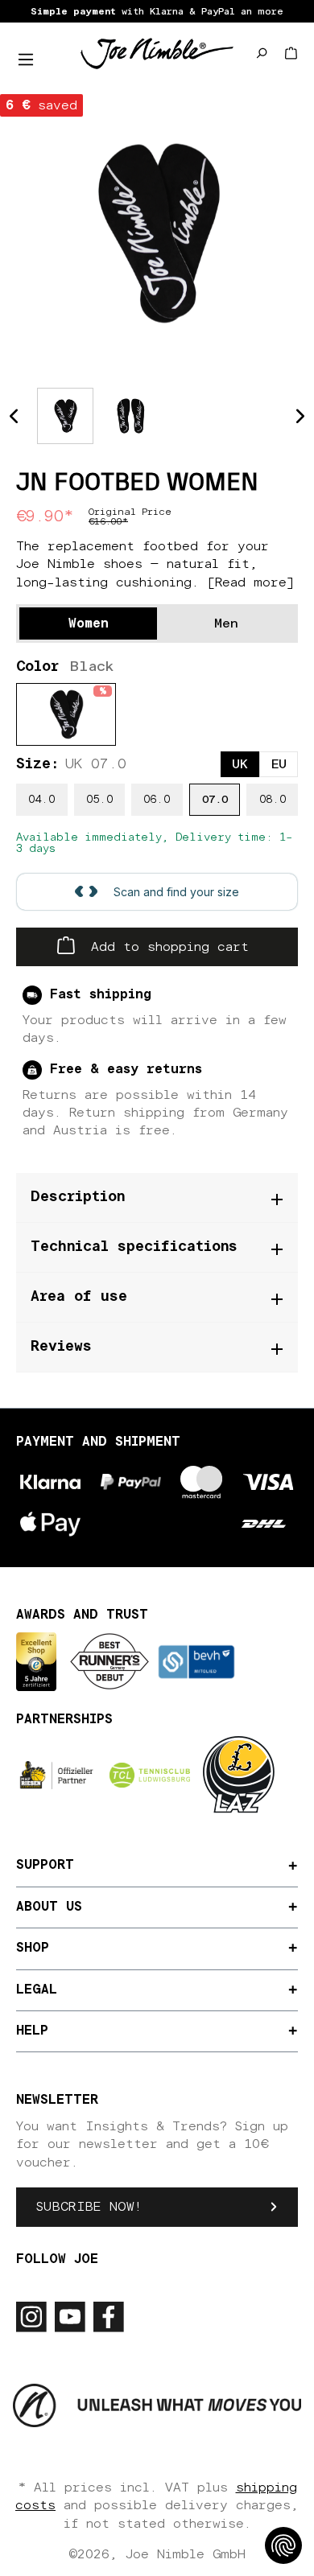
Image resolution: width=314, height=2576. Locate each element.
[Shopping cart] (291, 53)
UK (240, 764)
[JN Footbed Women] (157, 233)
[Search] (261, 53)
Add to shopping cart (166, 947)
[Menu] (26, 60)
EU (279, 764)
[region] (157, 233)
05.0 (99, 800)
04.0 (41, 800)
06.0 (157, 800)
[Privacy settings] (283, 2545)
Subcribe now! (89, 2207)
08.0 (273, 800)
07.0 (215, 800)
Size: (71, 764)
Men (226, 623)
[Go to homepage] (157, 53)
